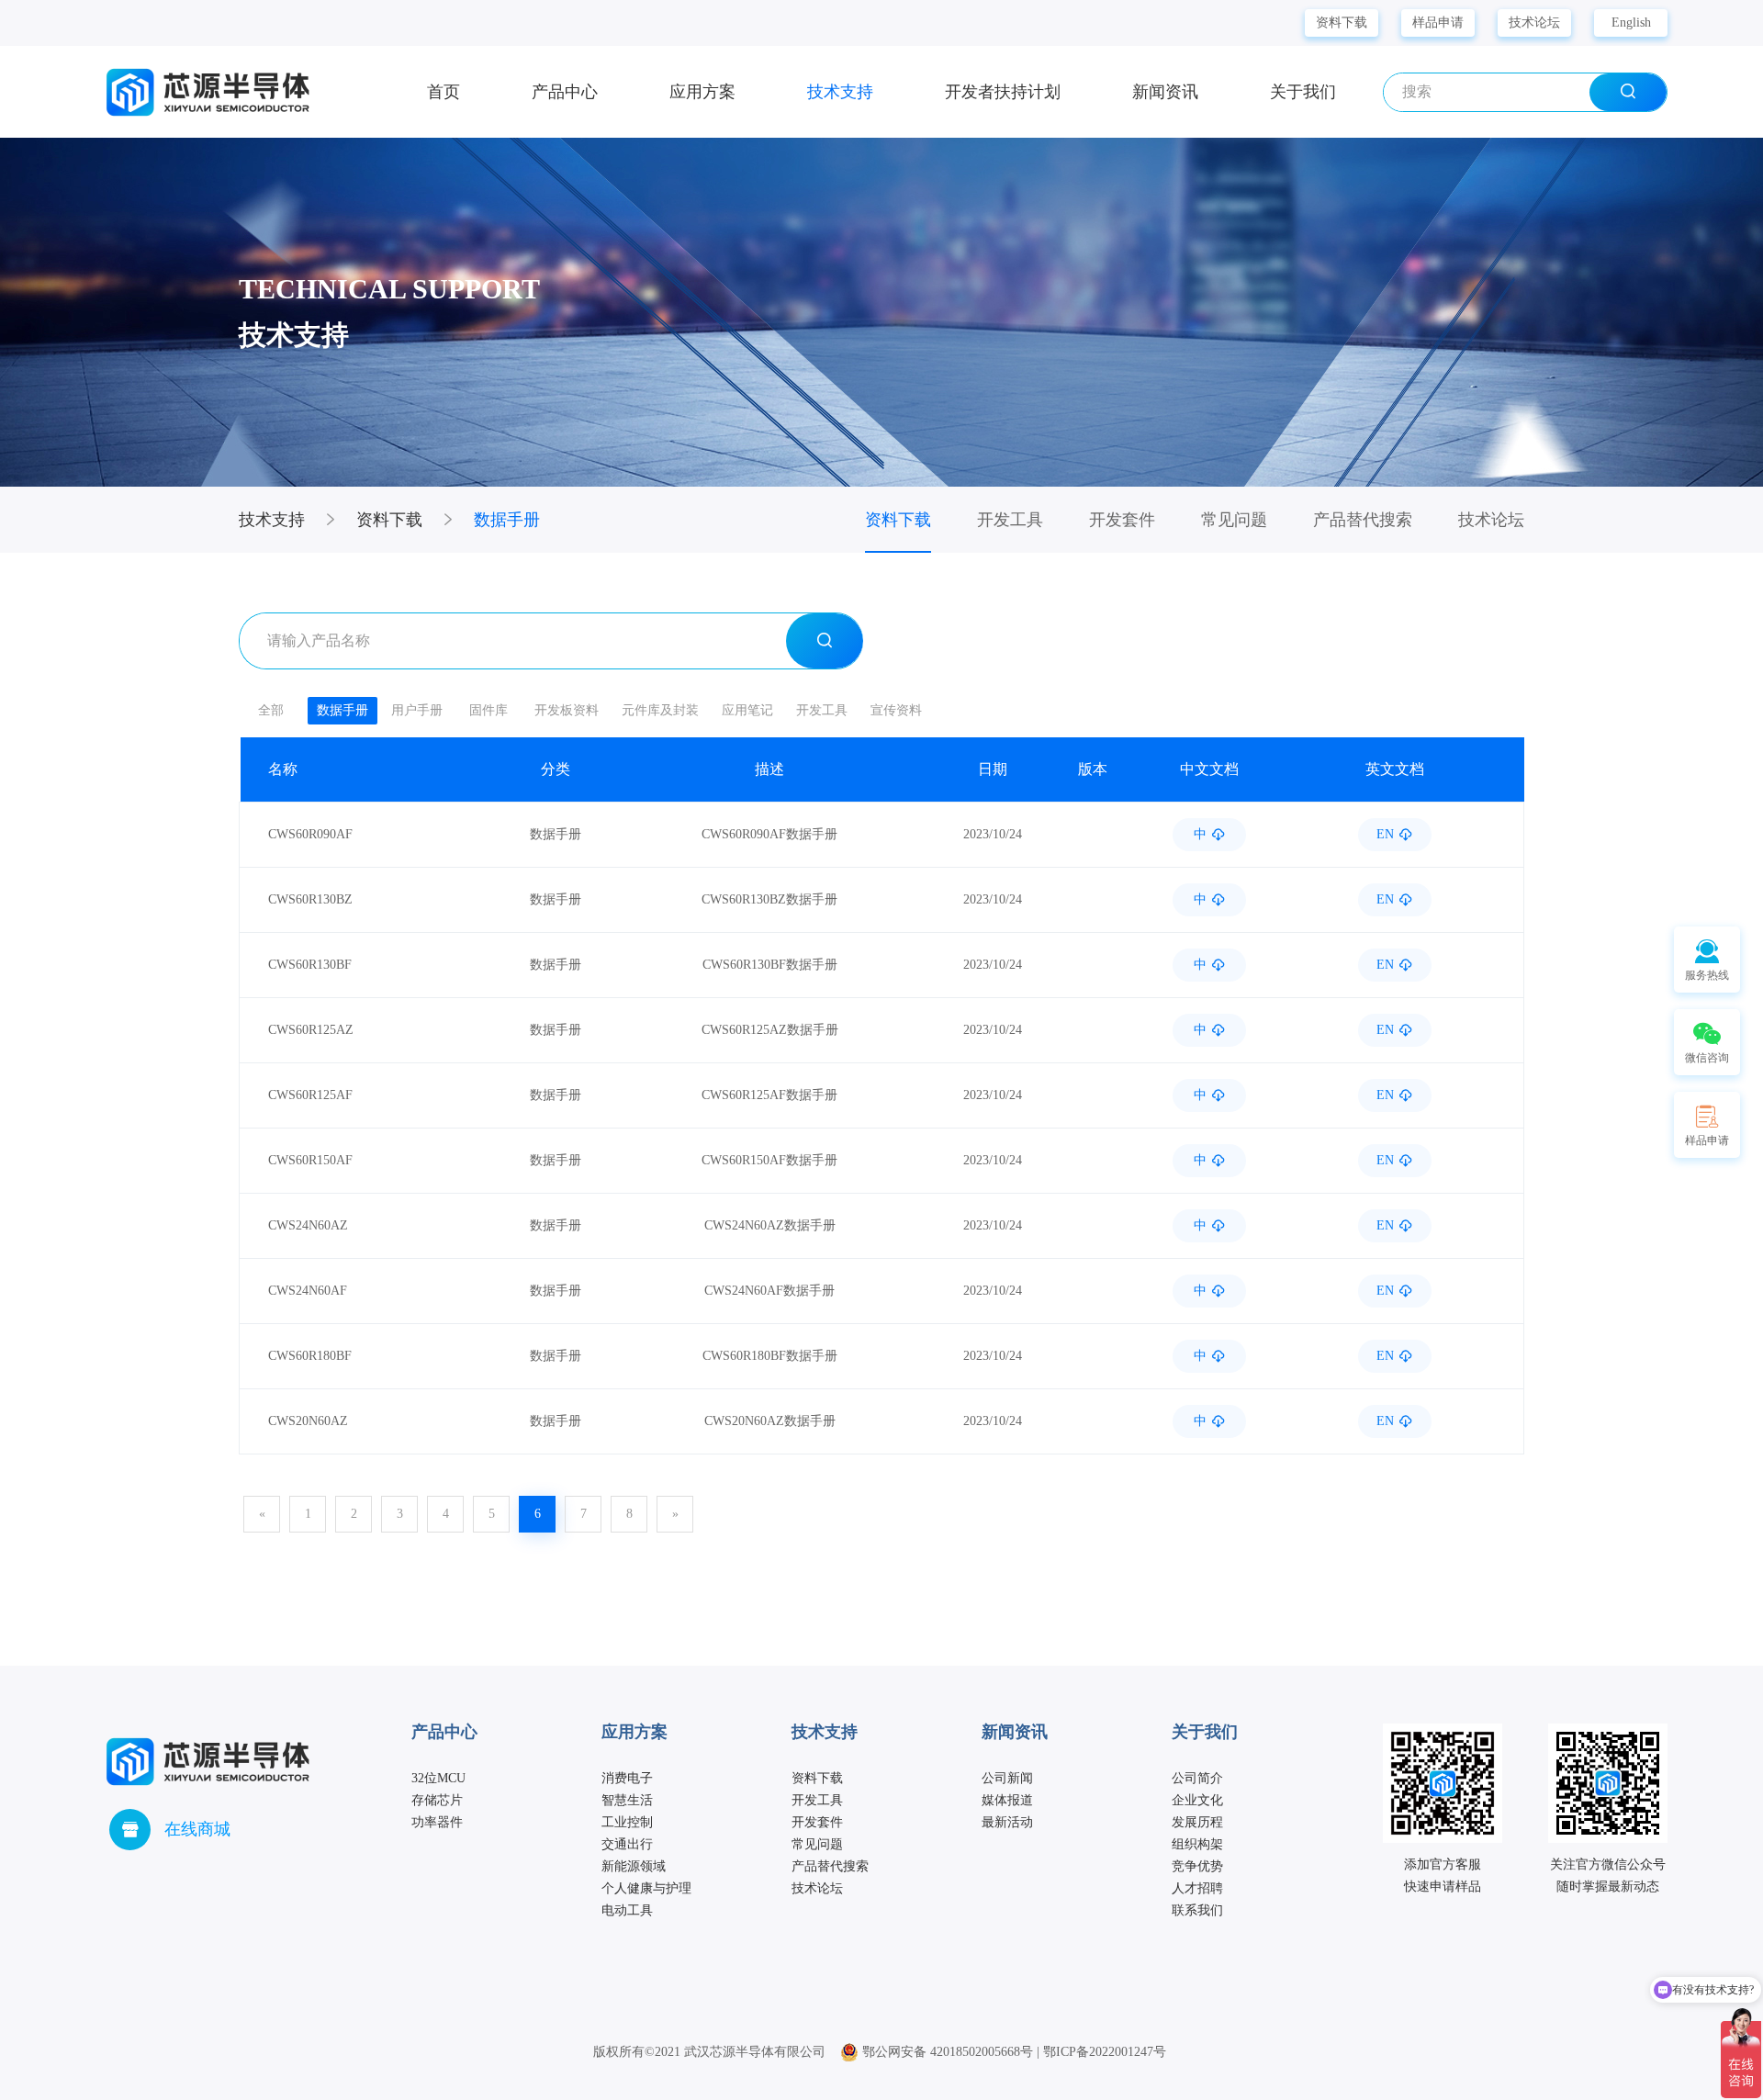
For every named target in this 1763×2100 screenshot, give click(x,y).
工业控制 (627, 1822)
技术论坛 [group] (1491, 520)
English (1631, 22)
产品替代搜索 (830, 1866)
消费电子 (627, 1778)
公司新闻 (1007, 1778)
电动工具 (627, 1910)
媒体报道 (1007, 1800)
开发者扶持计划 (1003, 92)
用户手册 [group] (417, 710)
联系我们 (1197, 1910)
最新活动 (1007, 1822)
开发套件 (817, 1822)
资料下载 (1342, 22)
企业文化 (1197, 1800)
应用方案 (702, 92)
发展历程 (1197, 1822)
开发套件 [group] (1122, 520)
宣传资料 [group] (896, 710)
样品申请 (1438, 22)
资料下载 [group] (898, 520)
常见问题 (817, 1844)
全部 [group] (271, 710)
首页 (444, 92)
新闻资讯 (1165, 92)
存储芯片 (437, 1800)
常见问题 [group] (1234, 520)
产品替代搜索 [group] (1363, 520)
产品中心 (565, 92)
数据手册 (507, 520)
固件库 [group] (488, 710)
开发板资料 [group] (567, 710)
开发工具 (817, 1800)
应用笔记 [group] (747, 710)
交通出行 (627, 1844)
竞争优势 (1197, 1866)
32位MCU (438, 1778)
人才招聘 (1197, 1888)
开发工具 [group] (1010, 520)
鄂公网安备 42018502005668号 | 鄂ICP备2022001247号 (1012, 2052)
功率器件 (437, 1822)
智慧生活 (627, 1800)
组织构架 (1197, 1844)
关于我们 (1303, 92)
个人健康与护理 (646, 1888)
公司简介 (1197, 1778)
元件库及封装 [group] (660, 710)
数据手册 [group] (342, 710)
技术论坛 (1534, 22)
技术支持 (840, 92)
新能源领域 (634, 1866)
